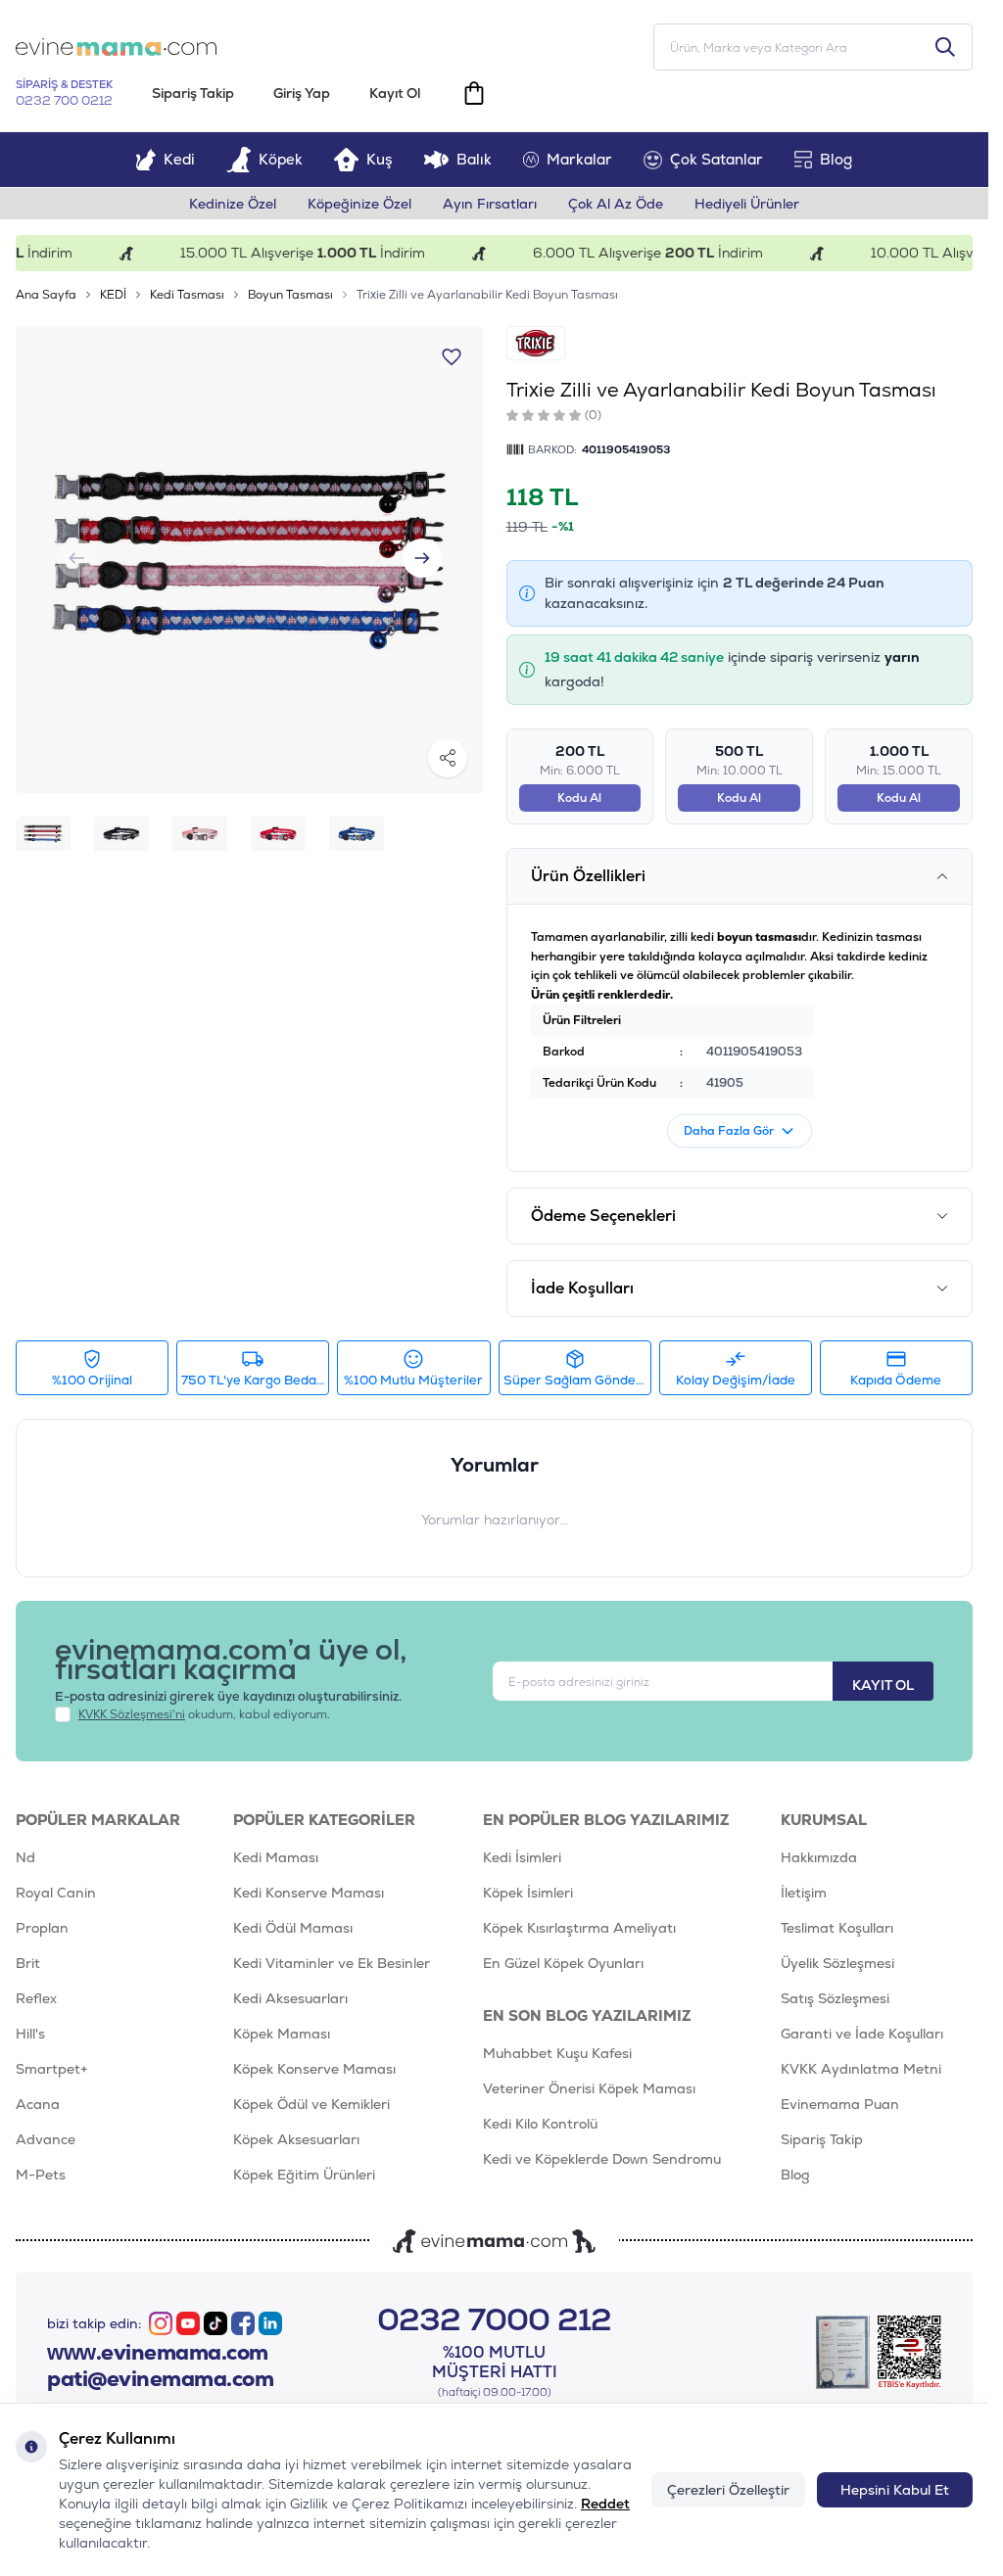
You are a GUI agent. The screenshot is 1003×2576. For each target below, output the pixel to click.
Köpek (281, 159)
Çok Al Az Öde (616, 204)
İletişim (804, 1893)
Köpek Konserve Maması (314, 2069)
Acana (38, 2104)
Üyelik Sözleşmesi (837, 1963)
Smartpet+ (52, 2069)
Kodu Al (579, 798)
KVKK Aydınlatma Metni (861, 2069)
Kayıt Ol (395, 93)
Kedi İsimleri (522, 1857)
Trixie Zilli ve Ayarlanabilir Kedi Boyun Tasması (487, 295)
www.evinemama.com (158, 2353)
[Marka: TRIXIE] (536, 343)
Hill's (30, 2034)
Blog (836, 159)
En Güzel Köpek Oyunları (563, 1963)
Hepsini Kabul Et (895, 2490)
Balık (474, 159)
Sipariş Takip (193, 93)
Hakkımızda (819, 1857)
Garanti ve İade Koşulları (862, 2034)
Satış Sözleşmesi (835, 1998)
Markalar (579, 159)
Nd (25, 1857)
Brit (28, 1963)
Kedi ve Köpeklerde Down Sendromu (602, 2159)
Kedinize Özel (233, 204)
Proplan (42, 1928)
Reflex (36, 1998)
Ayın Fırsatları (490, 204)
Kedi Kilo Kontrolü (540, 2124)
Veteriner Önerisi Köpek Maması (589, 2088)
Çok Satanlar (716, 159)
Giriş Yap (302, 93)
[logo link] (116, 47)
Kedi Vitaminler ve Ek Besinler (332, 1963)
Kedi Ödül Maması (293, 1928)
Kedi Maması (276, 1857)
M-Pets (41, 2175)
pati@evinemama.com (160, 2379)
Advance (46, 2139)
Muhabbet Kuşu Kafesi (557, 2053)
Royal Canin (56, 1893)
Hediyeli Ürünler (747, 204)
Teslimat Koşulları (837, 1928)
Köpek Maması (282, 2034)
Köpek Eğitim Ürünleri (304, 2175)
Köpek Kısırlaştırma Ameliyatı (579, 1928)
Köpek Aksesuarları (296, 2139)
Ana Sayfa (46, 295)
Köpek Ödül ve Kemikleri (311, 2104)
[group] (249, 560)
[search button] (945, 47)
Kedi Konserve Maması (309, 1893)
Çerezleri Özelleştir (728, 2490)
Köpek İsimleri (528, 1893)
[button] (422, 558)
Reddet (605, 2504)
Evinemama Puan (840, 2104)
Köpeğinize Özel (359, 204)
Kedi (179, 159)
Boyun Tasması (290, 295)
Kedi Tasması (187, 295)
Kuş (380, 159)
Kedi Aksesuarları (290, 1998)
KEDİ (113, 295)
